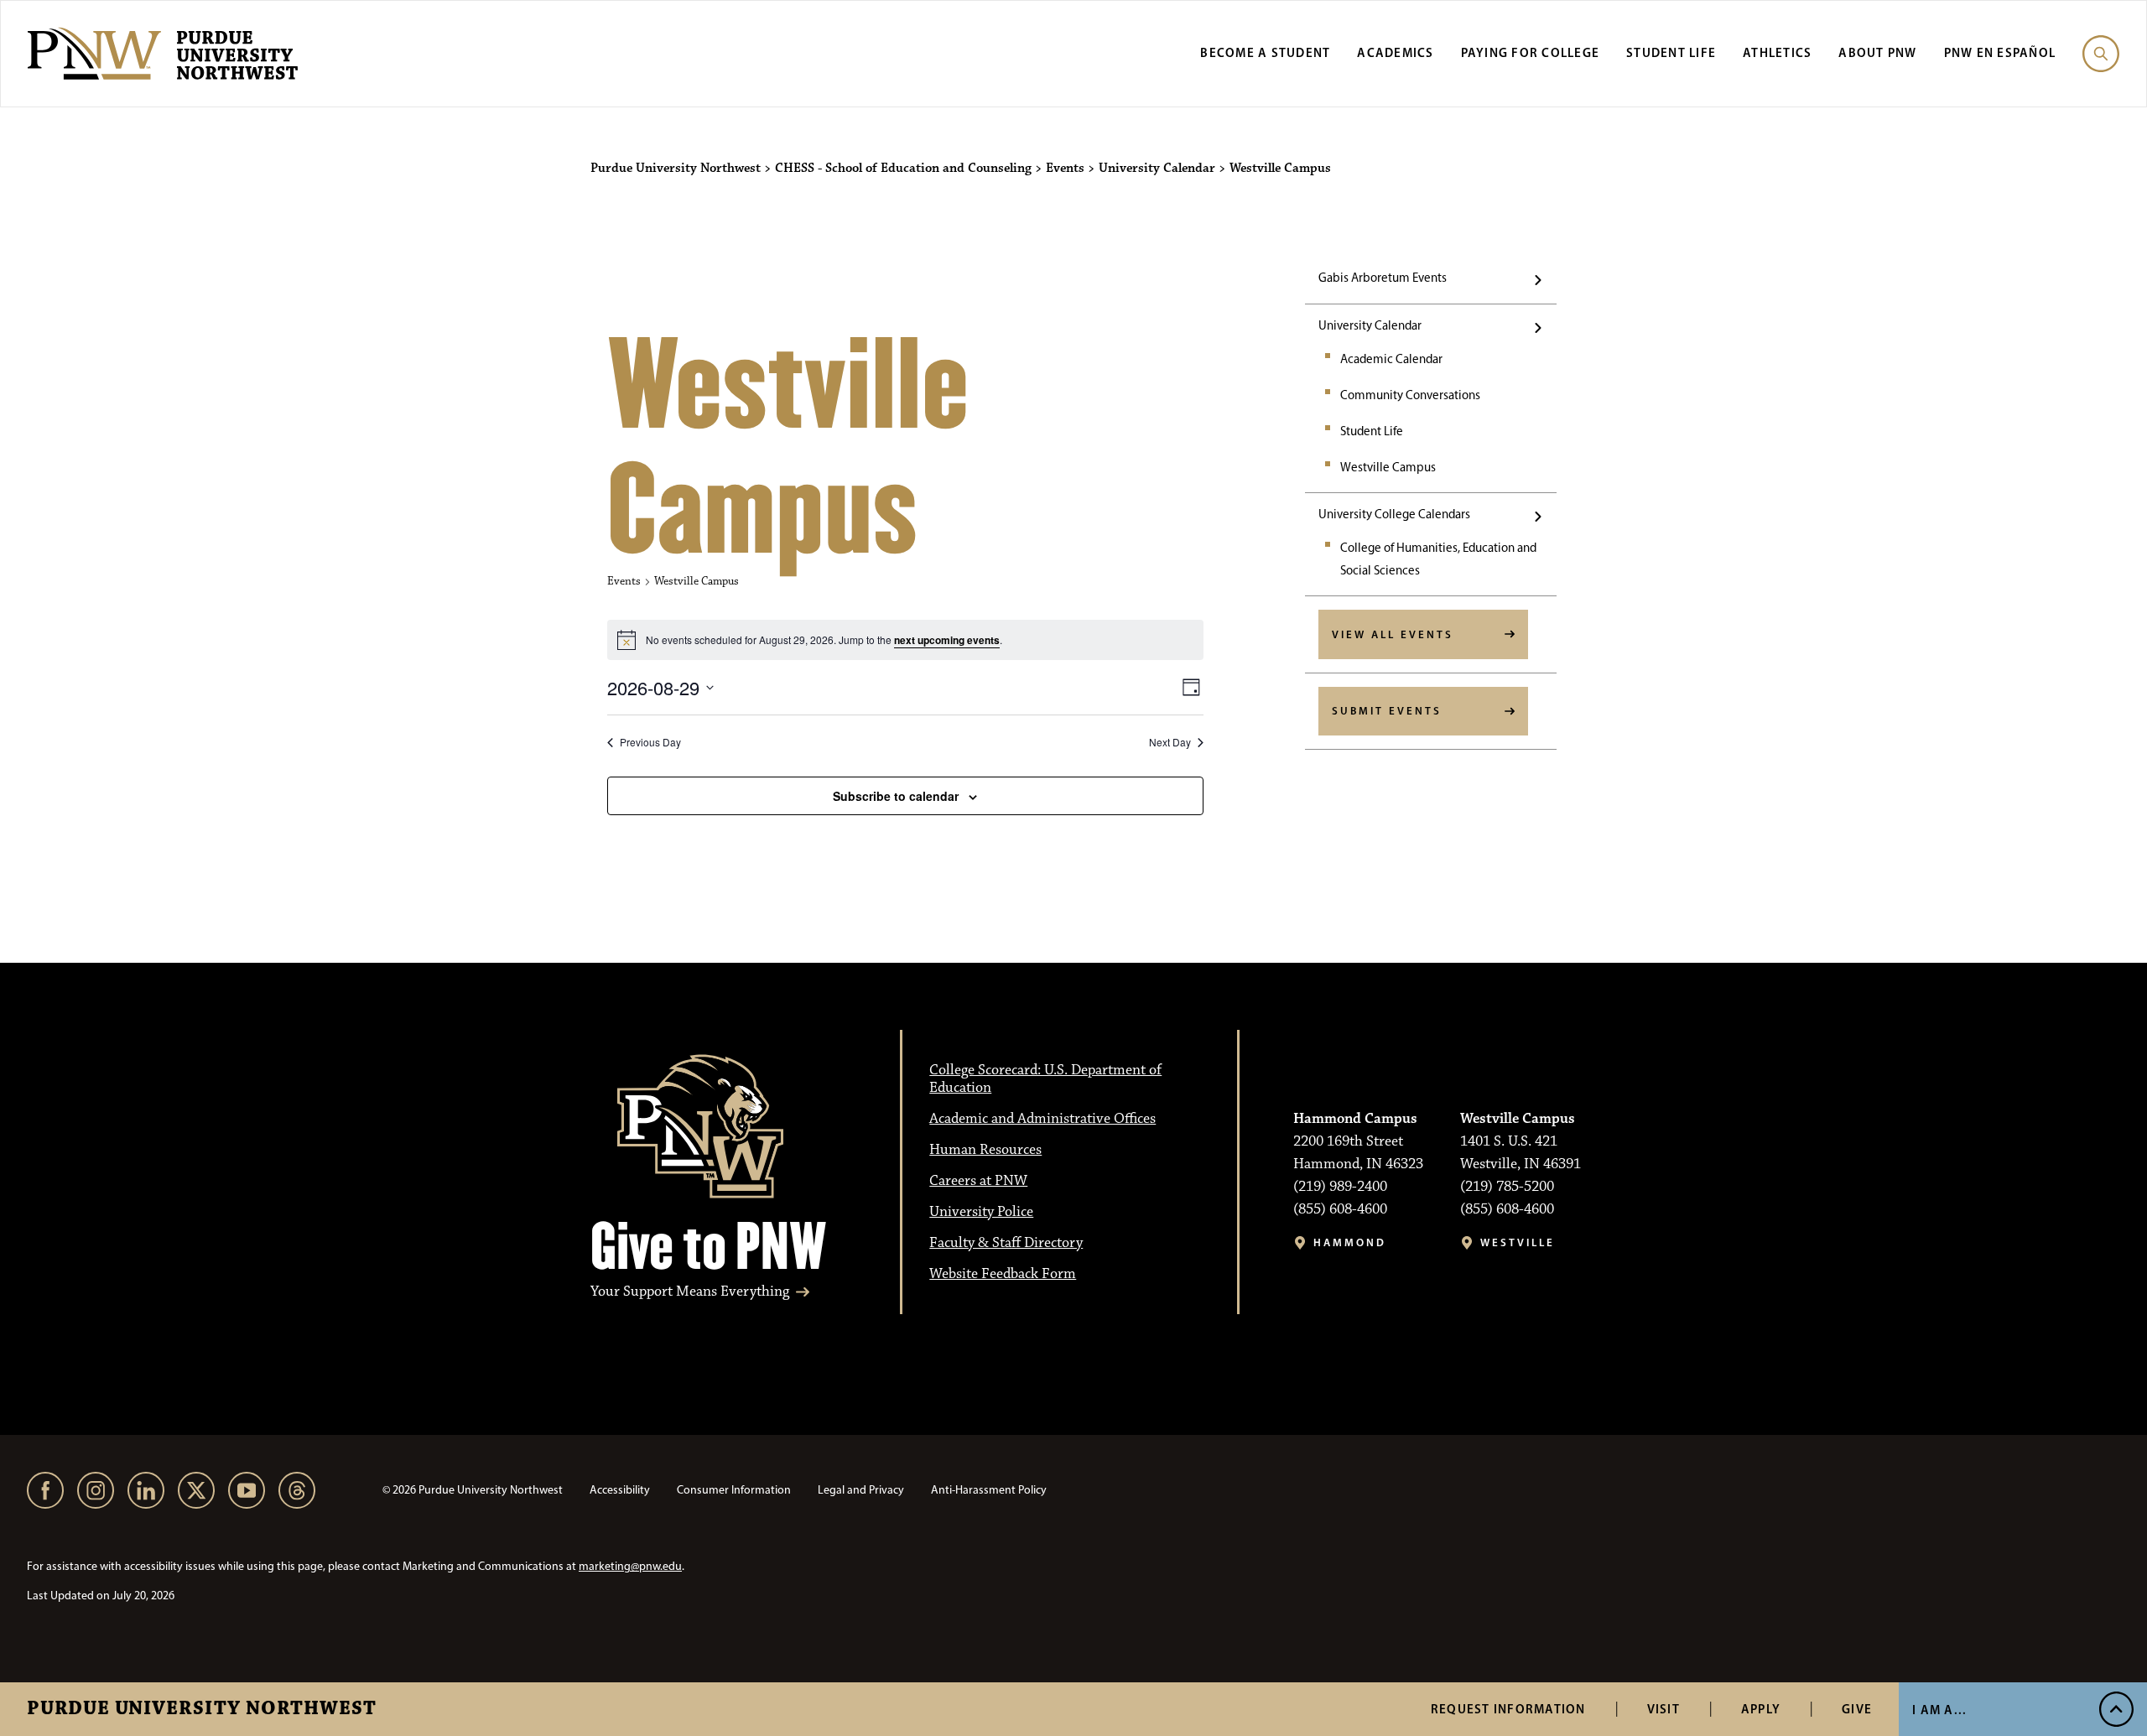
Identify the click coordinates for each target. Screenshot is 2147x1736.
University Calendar (1370, 325)
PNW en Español (2000, 52)
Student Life (1671, 52)
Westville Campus (1388, 467)
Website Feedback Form (1003, 1274)
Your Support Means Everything (690, 1292)
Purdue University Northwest (202, 1709)
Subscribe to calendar (896, 796)
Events (624, 581)
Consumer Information (734, 1490)
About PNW (1877, 52)
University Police (981, 1212)
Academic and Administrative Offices (1042, 1119)
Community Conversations (1410, 395)
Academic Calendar (1391, 359)
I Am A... (1939, 1710)
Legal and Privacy (861, 1490)
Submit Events (1387, 710)
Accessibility (620, 1490)
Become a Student (1265, 52)
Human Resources (985, 1150)
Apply (1761, 1709)
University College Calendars (1394, 514)
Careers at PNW (978, 1181)
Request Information (1508, 1709)
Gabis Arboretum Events (1383, 278)
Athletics (1777, 52)
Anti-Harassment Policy (989, 1490)
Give (1857, 1709)
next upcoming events (947, 640)
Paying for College (1531, 52)
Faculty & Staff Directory (1006, 1243)
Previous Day (650, 742)
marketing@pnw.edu (630, 1566)
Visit (1664, 1709)
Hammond (1350, 1242)
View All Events (1393, 634)
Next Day (1170, 742)
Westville (1518, 1242)
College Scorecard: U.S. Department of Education (1045, 1079)
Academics (1395, 52)
